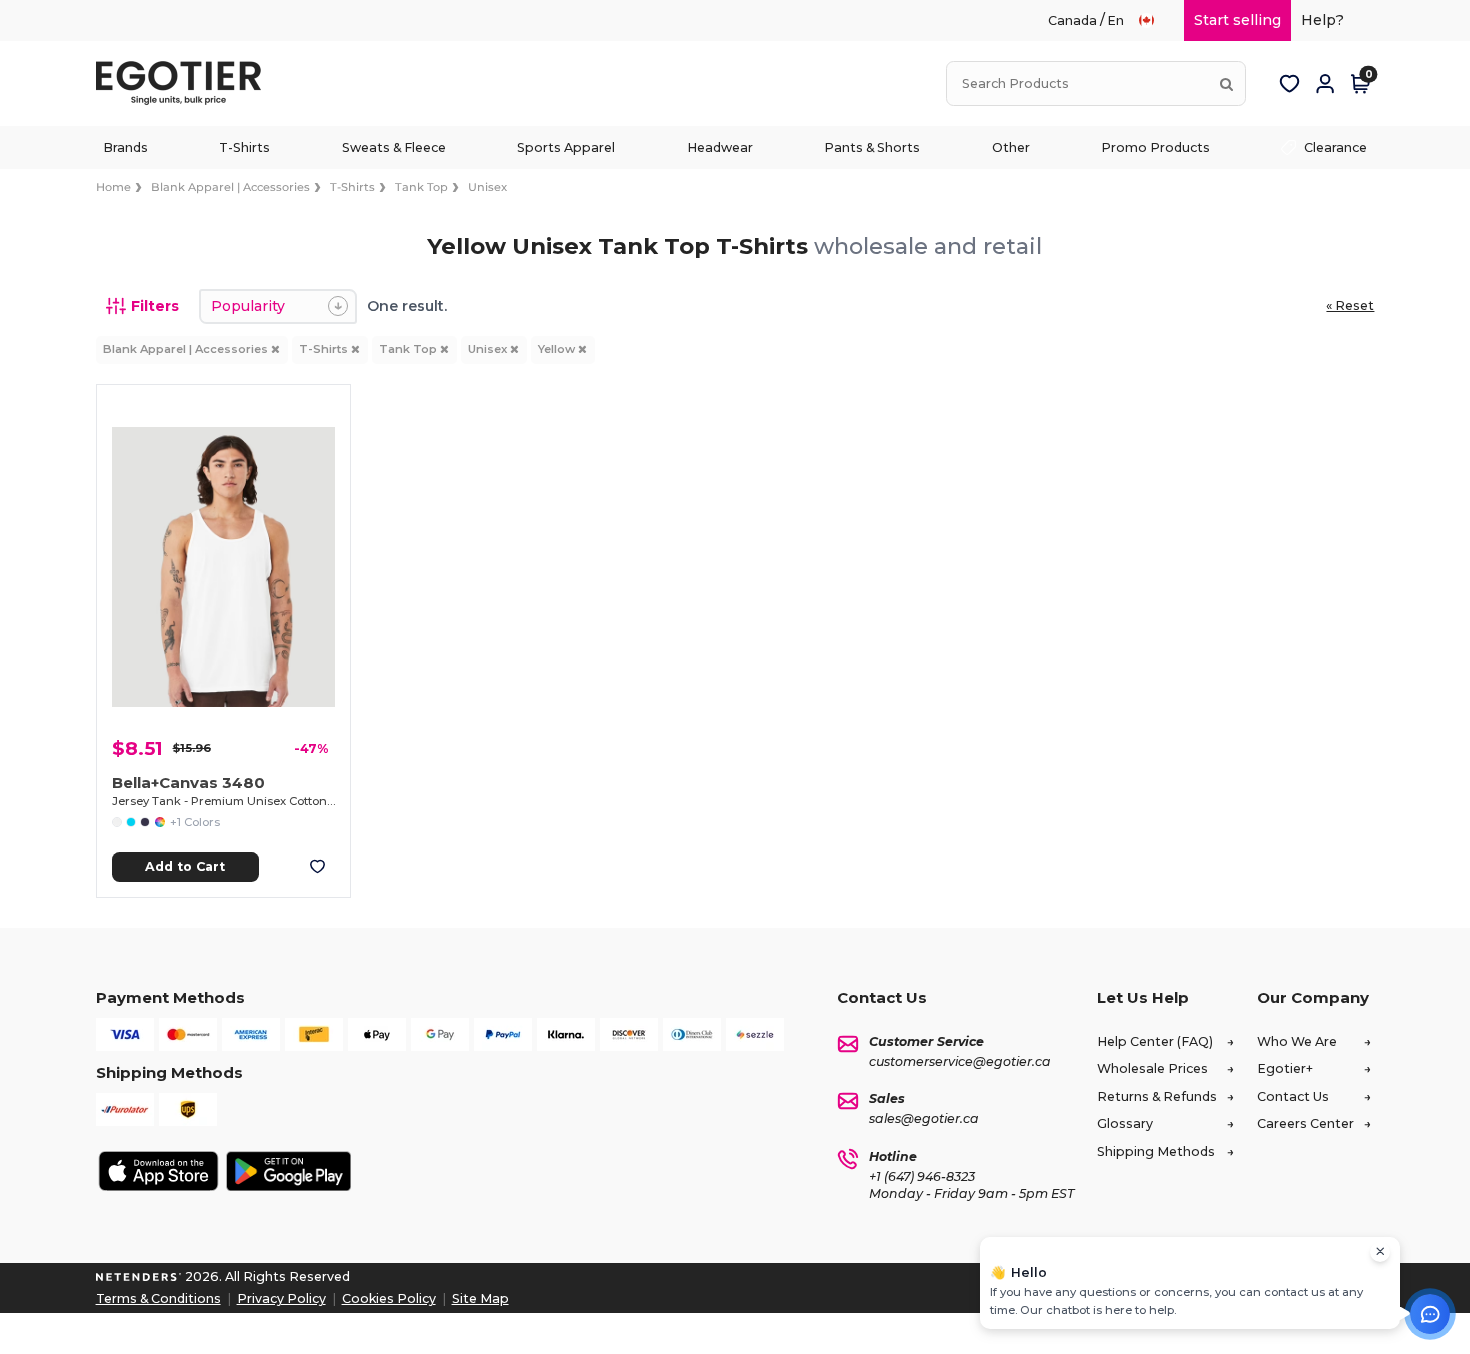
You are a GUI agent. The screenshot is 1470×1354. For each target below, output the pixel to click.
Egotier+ (1285, 1068)
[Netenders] (139, 1276)
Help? (1322, 20)
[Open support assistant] (1430, 1314)
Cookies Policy (389, 1298)
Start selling (1237, 20)
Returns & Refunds (1157, 1096)
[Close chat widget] (1380, 1252)
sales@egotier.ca (924, 1118)
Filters (155, 306)
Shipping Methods (1156, 1151)
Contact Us (1293, 1096)
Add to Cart (185, 866)
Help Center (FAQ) (1155, 1041)
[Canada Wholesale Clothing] (1155, 20)
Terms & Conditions (158, 1298)
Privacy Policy (281, 1298)
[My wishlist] (1289, 84)
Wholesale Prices (1152, 1068)
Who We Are (1297, 1041)
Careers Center (1305, 1123)
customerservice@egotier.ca (960, 1061)
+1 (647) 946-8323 (922, 1176)
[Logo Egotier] (186, 83)
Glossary (1125, 1123)
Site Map (480, 1298)
